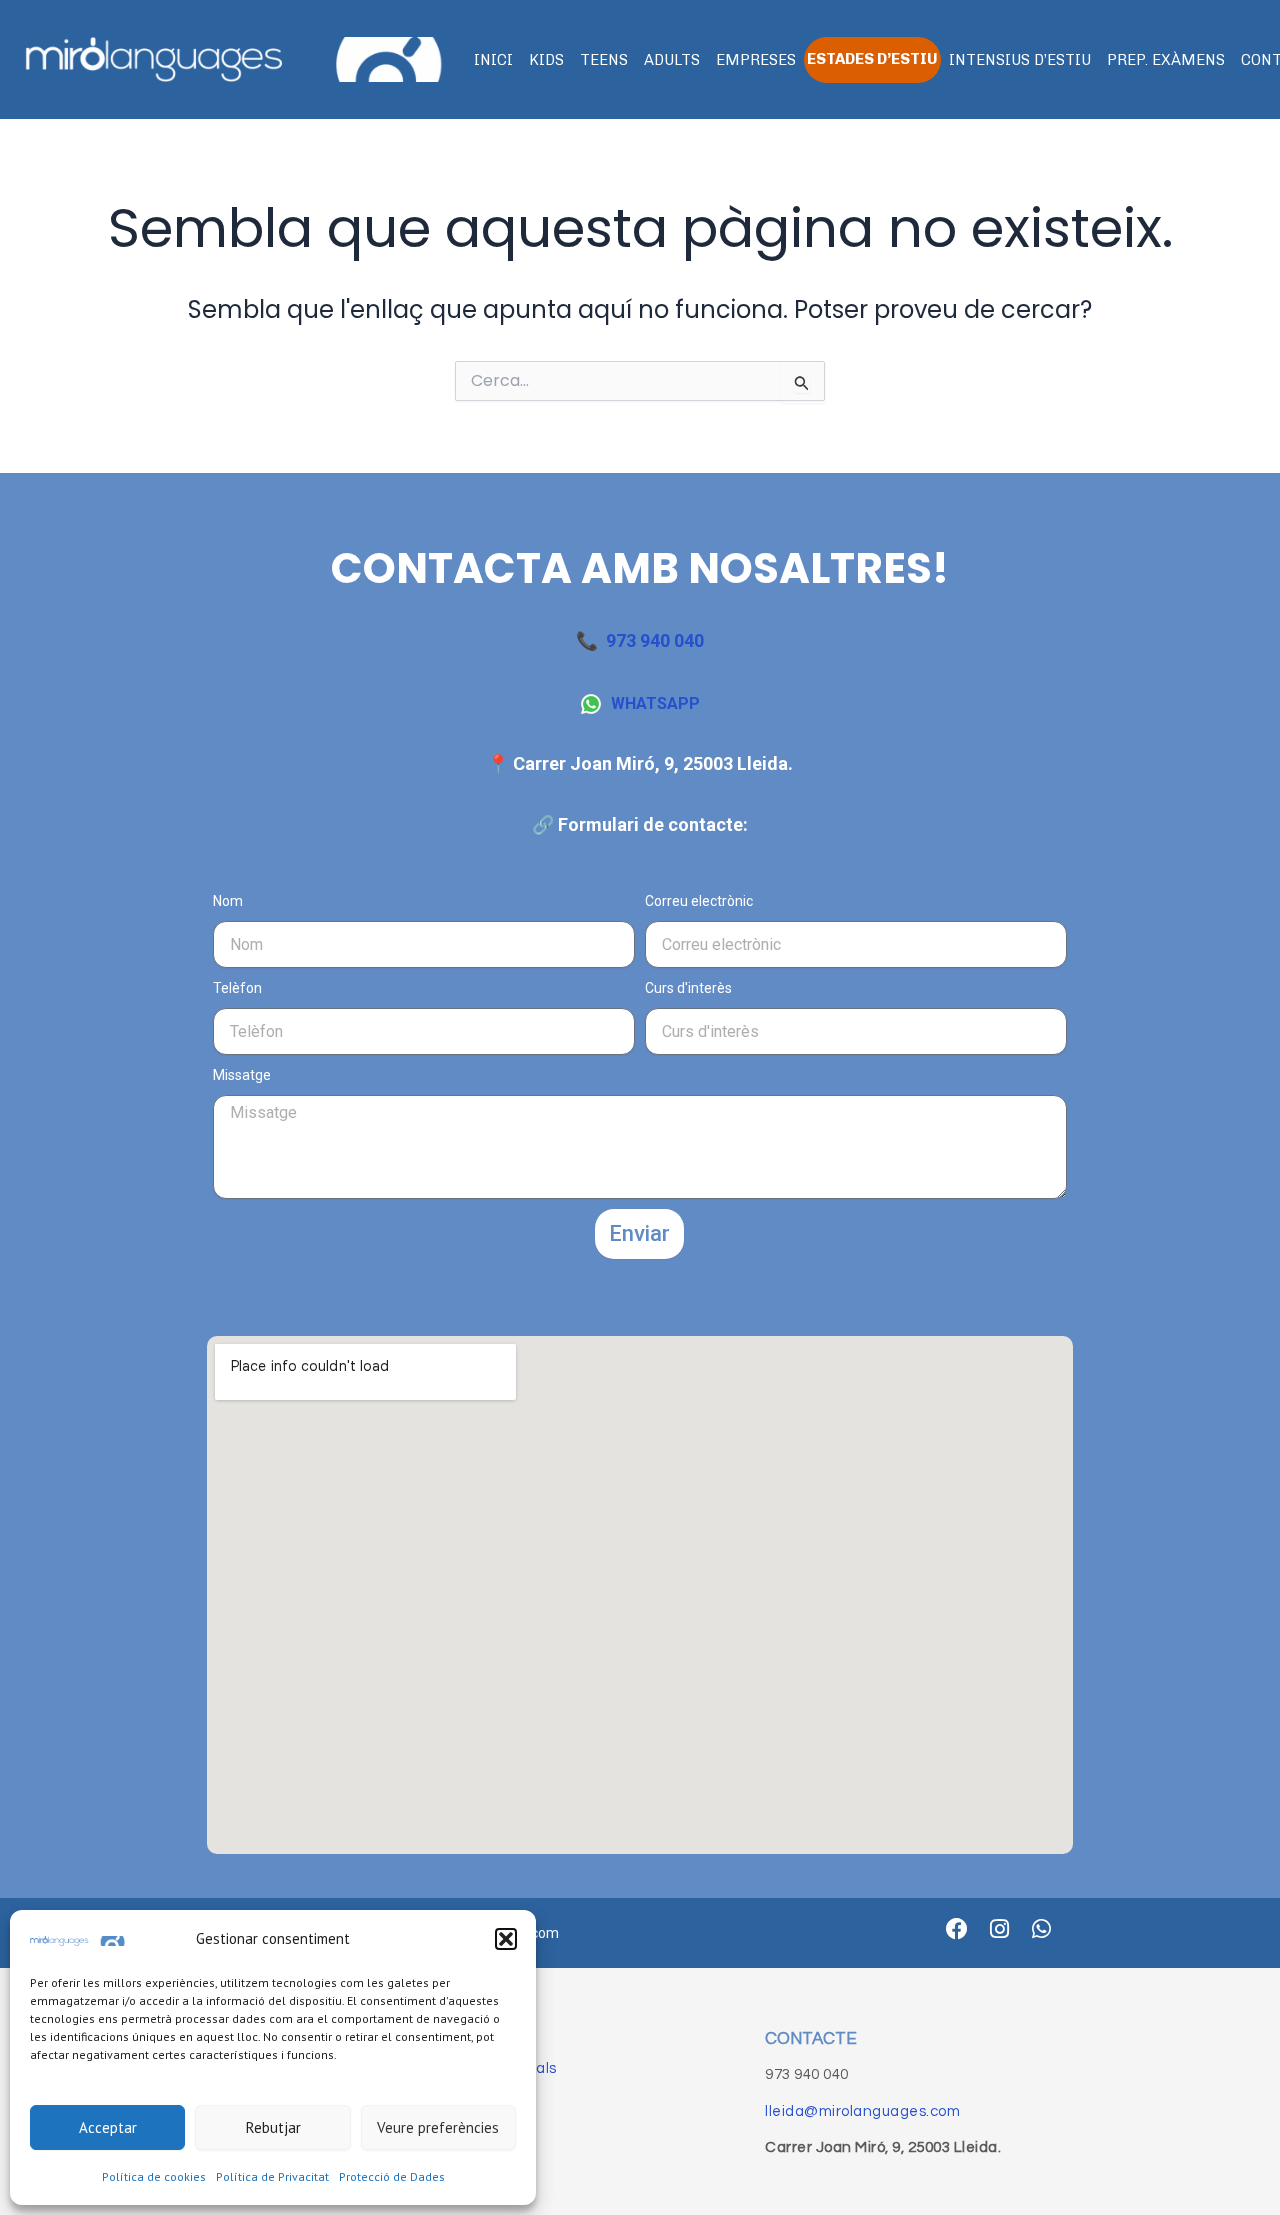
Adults (672, 60)
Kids (546, 60)
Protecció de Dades (392, 2176)
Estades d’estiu (872, 59)
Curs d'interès (688, 988)
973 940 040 (655, 640)
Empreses (756, 60)
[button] (506, 1939)
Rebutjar (273, 2127)
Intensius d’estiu (1020, 60)
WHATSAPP (655, 703)
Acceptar (108, 2127)
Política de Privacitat (272, 2176)
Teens (604, 60)
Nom (228, 901)
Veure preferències (438, 2127)
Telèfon (237, 988)
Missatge (242, 1075)
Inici (493, 60)
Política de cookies (154, 2176)
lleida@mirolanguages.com (862, 2111)
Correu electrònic (699, 901)
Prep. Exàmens (1166, 60)
